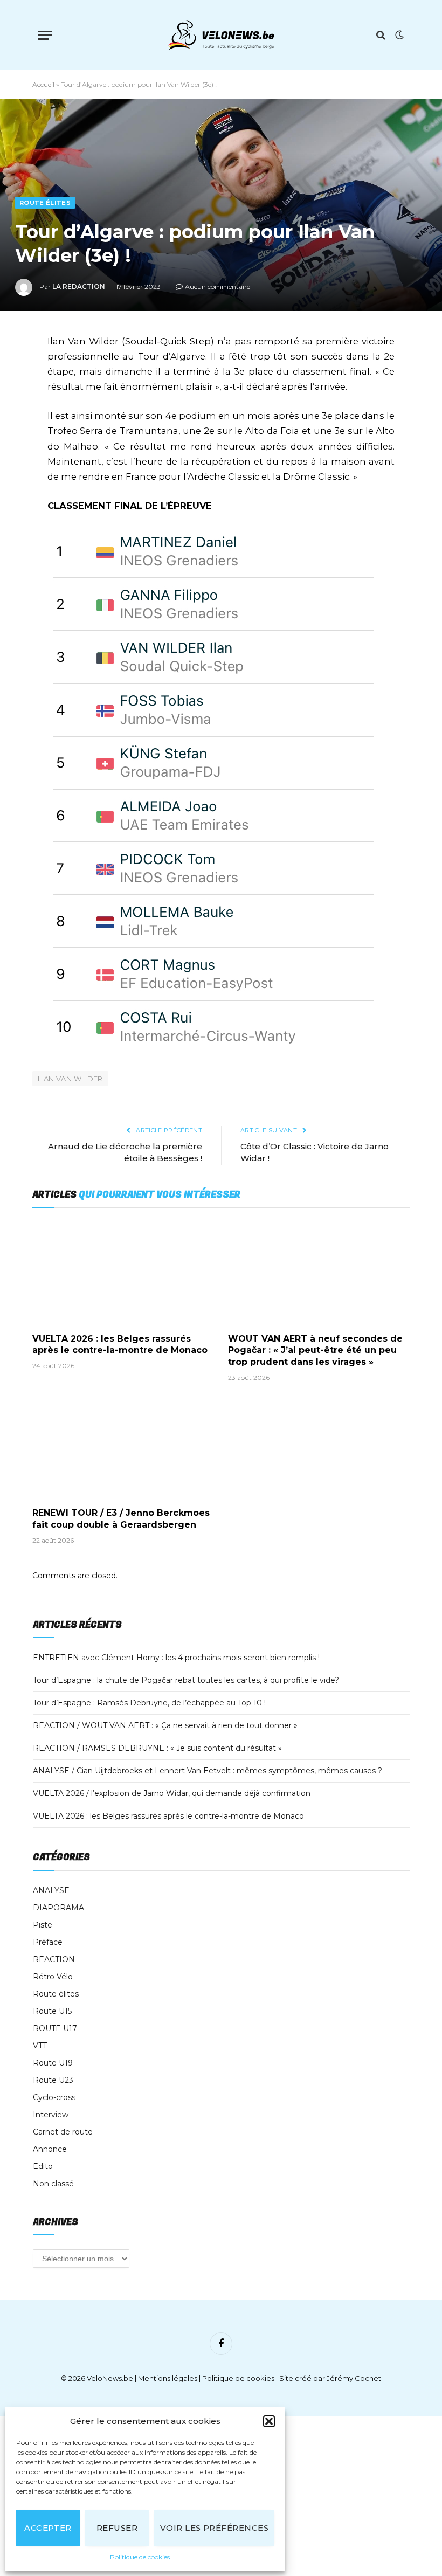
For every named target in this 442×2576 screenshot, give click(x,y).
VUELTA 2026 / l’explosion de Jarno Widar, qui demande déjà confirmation (172, 1793)
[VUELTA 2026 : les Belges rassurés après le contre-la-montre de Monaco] (123, 1273)
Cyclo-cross (54, 2097)
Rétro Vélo (53, 1977)
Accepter (48, 2528)
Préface (48, 1942)
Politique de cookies (140, 2557)
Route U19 (53, 2063)
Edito (43, 2166)
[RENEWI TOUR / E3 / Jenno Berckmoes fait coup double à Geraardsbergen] (123, 1448)
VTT (40, 2046)
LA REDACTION (79, 286)
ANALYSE (51, 1890)
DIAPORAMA (58, 1908)
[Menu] (45, 35)
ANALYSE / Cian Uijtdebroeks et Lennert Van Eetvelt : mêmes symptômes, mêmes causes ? (208, 1771)
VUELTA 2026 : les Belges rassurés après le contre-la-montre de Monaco (120, 1345)
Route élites (45, 203)
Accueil (43, 84)
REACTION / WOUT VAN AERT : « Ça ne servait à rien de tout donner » (165, 1725)
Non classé (53, 2184)
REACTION (54, 1959)
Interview (51, 2115)
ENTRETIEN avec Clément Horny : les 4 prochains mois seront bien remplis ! (176, 1658)
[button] (269, 2421)
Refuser (117, 2528)
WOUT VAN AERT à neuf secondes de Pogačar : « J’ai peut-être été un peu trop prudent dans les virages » (315, 1351)
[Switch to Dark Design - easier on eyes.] (398, 35)
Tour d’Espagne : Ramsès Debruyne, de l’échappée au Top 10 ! (149, 1703)
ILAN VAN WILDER (70, 1079)
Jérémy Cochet (354, 2378)
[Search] (381, 35)
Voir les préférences (214, 2528)
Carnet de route (63, 2132)
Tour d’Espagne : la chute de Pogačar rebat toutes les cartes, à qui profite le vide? (186, 1680)
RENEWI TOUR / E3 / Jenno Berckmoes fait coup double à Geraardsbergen (121, 1519)
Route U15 (52, 2011)
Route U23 (53, 2080)
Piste (43, 1925)
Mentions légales (168, 2378)
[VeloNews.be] (221, 35)
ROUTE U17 (55, 2028)
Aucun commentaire (217, 286)
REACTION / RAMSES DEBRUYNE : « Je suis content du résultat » (157, 1748)
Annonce (50, 2149)
